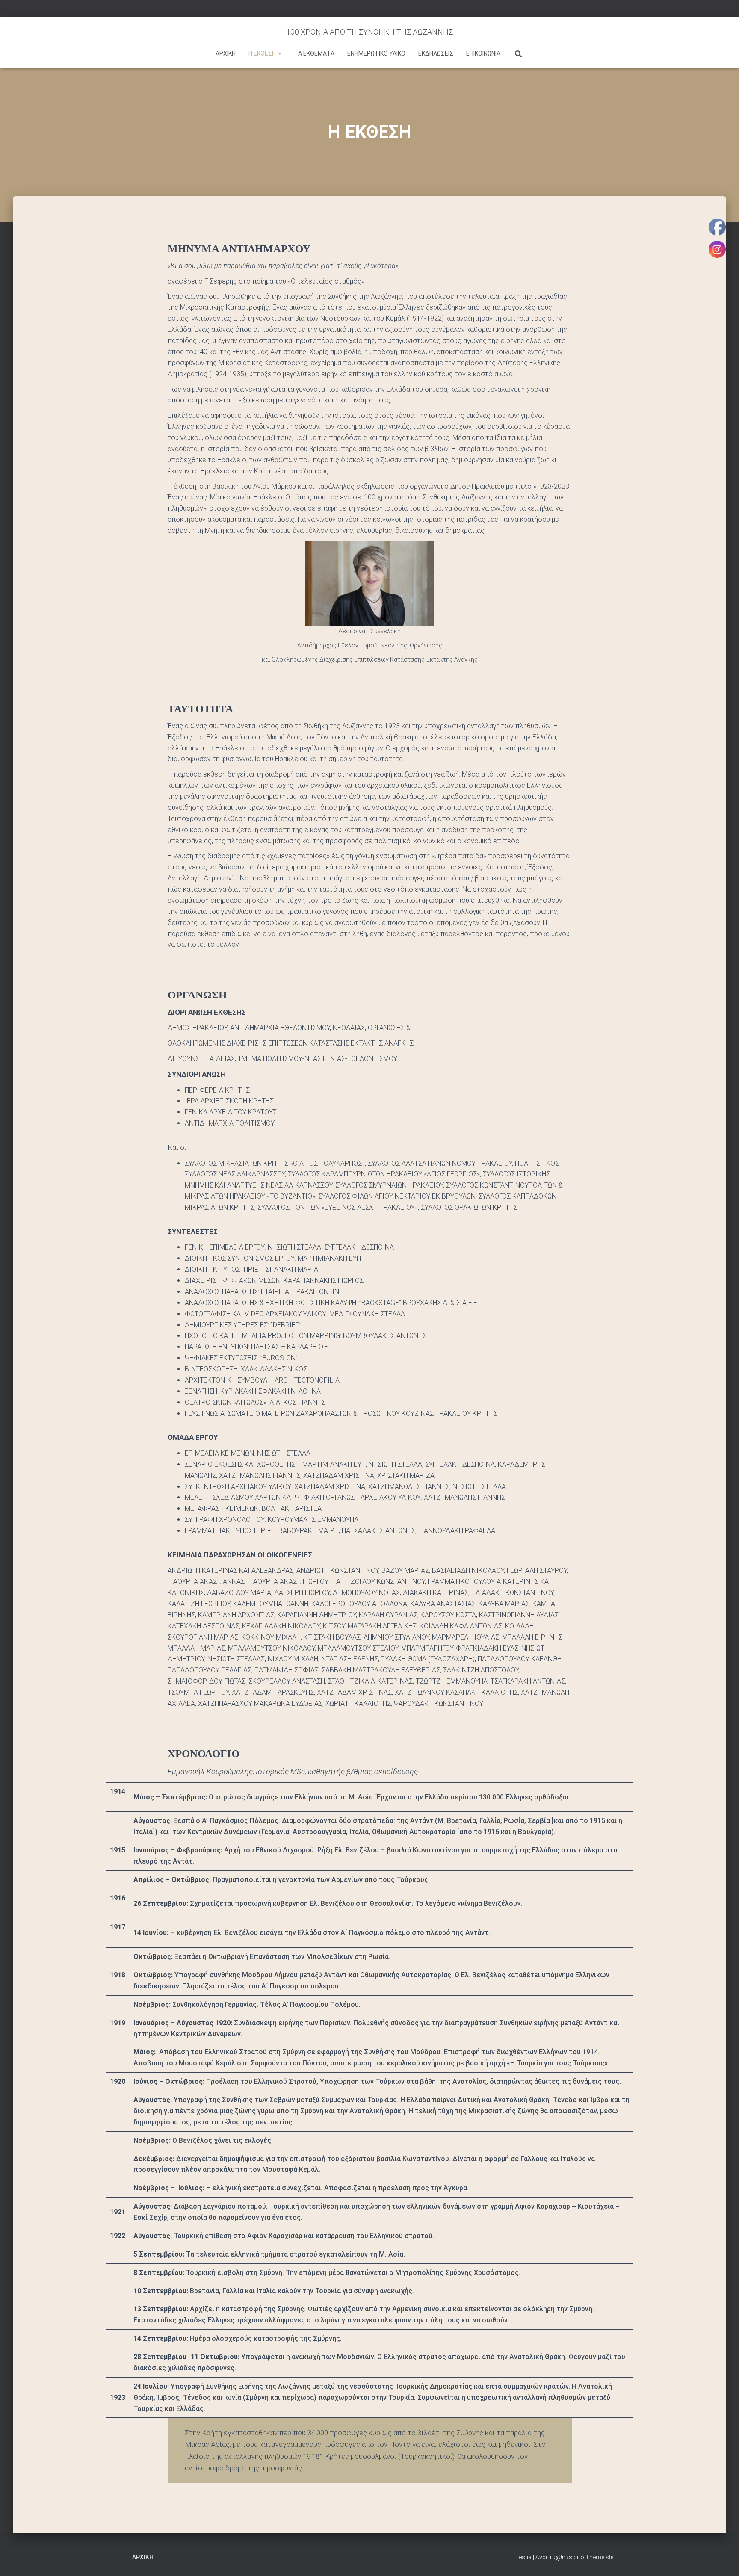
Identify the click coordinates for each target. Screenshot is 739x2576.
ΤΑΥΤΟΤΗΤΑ (200, 709)
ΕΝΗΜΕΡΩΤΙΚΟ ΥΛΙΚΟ (376, 53)
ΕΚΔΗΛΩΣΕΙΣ (436, 53)
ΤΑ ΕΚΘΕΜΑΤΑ (314, 53)
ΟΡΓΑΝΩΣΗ (197, 995)
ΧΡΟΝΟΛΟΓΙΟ (204, 1753)
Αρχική (143, 2557)
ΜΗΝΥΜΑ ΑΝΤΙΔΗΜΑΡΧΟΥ (239, 249)
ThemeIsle (599, 2557)
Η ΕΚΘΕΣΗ (263, 53)
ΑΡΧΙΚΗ (226, 53)
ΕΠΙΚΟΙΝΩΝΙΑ (483, 53)
